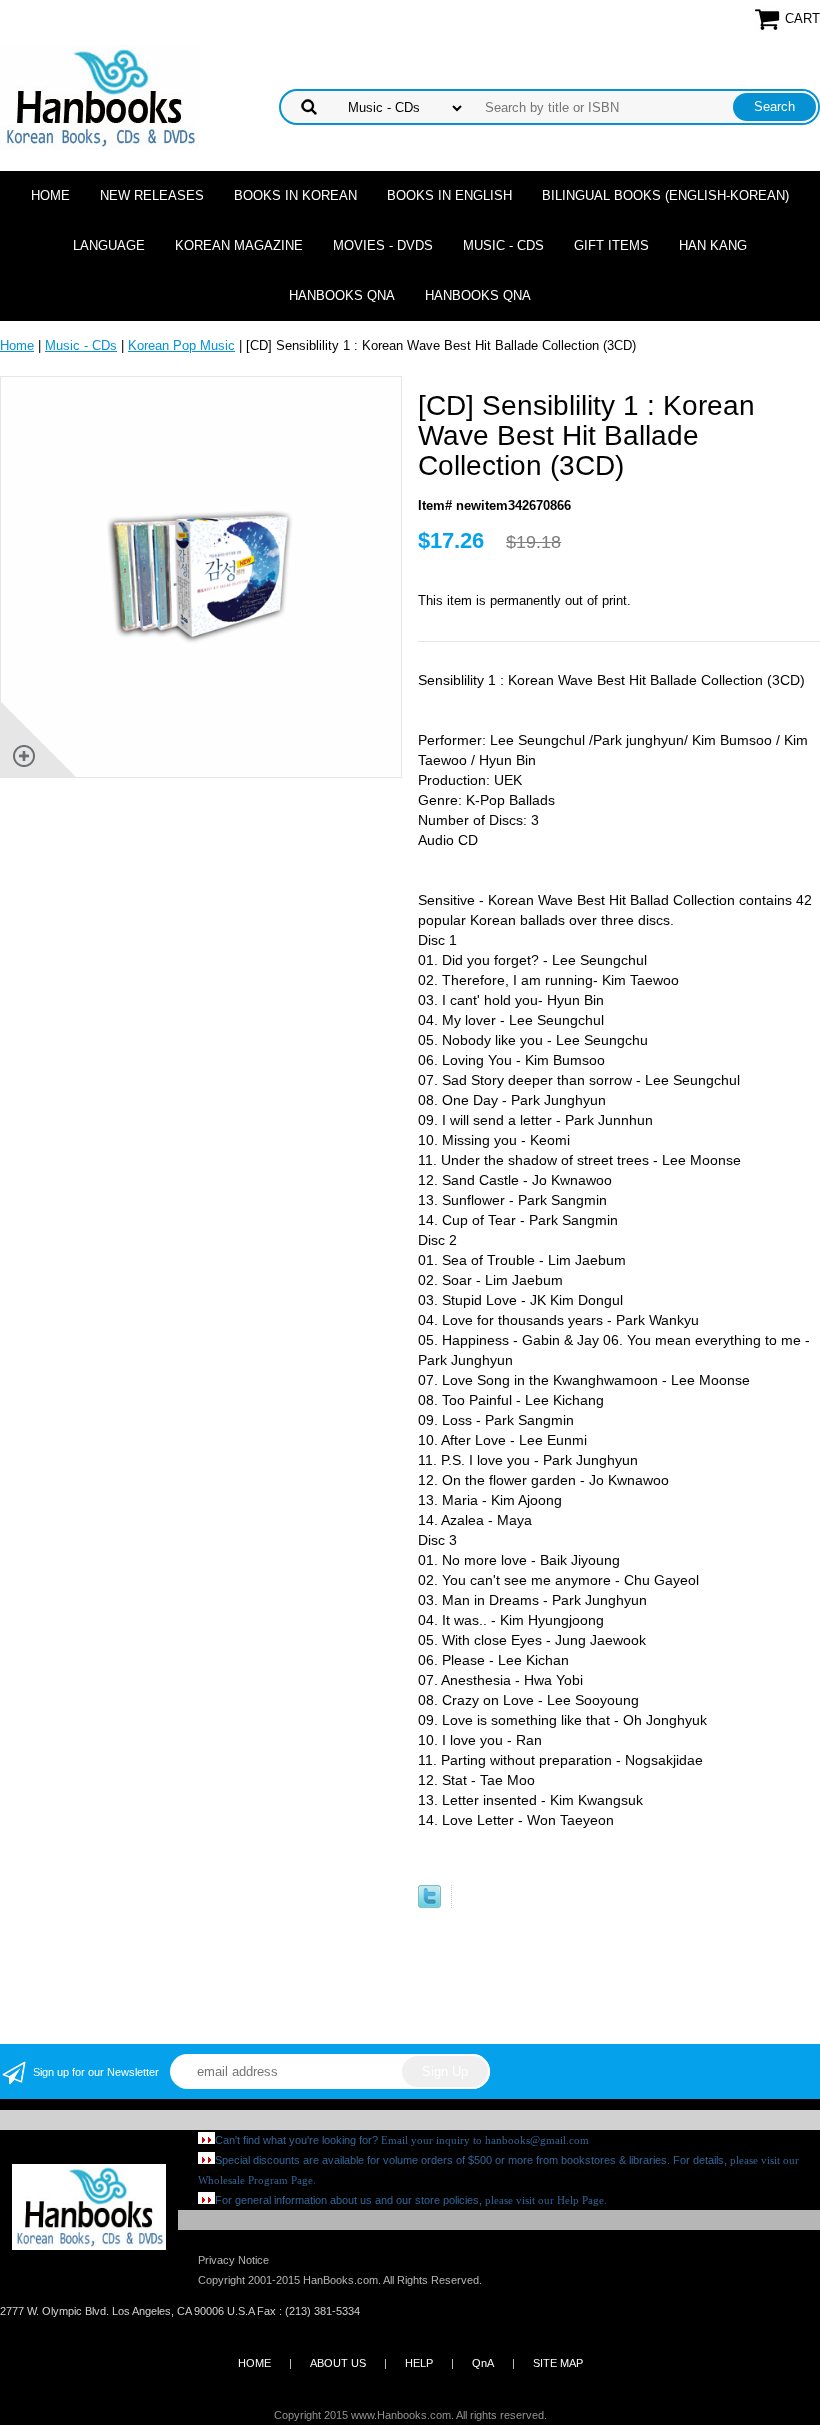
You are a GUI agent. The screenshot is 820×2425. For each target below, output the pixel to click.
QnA (483, 2363)
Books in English (449, 195)
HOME (254, 2363)
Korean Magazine (239, 245)
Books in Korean (295, 195)
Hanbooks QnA (342, 295)
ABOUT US (338, 2363)
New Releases (152, 195)
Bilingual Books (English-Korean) (665, 195)
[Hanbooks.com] (99, 96)
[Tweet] (429, 1903)
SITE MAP (558, 2363)
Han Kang (713, 245)
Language (109, 245)
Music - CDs (503, 245)
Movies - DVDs (383, 245)
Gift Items (611, 245)
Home (50, 195)
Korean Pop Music (181, 345)
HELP (419, 2363)
